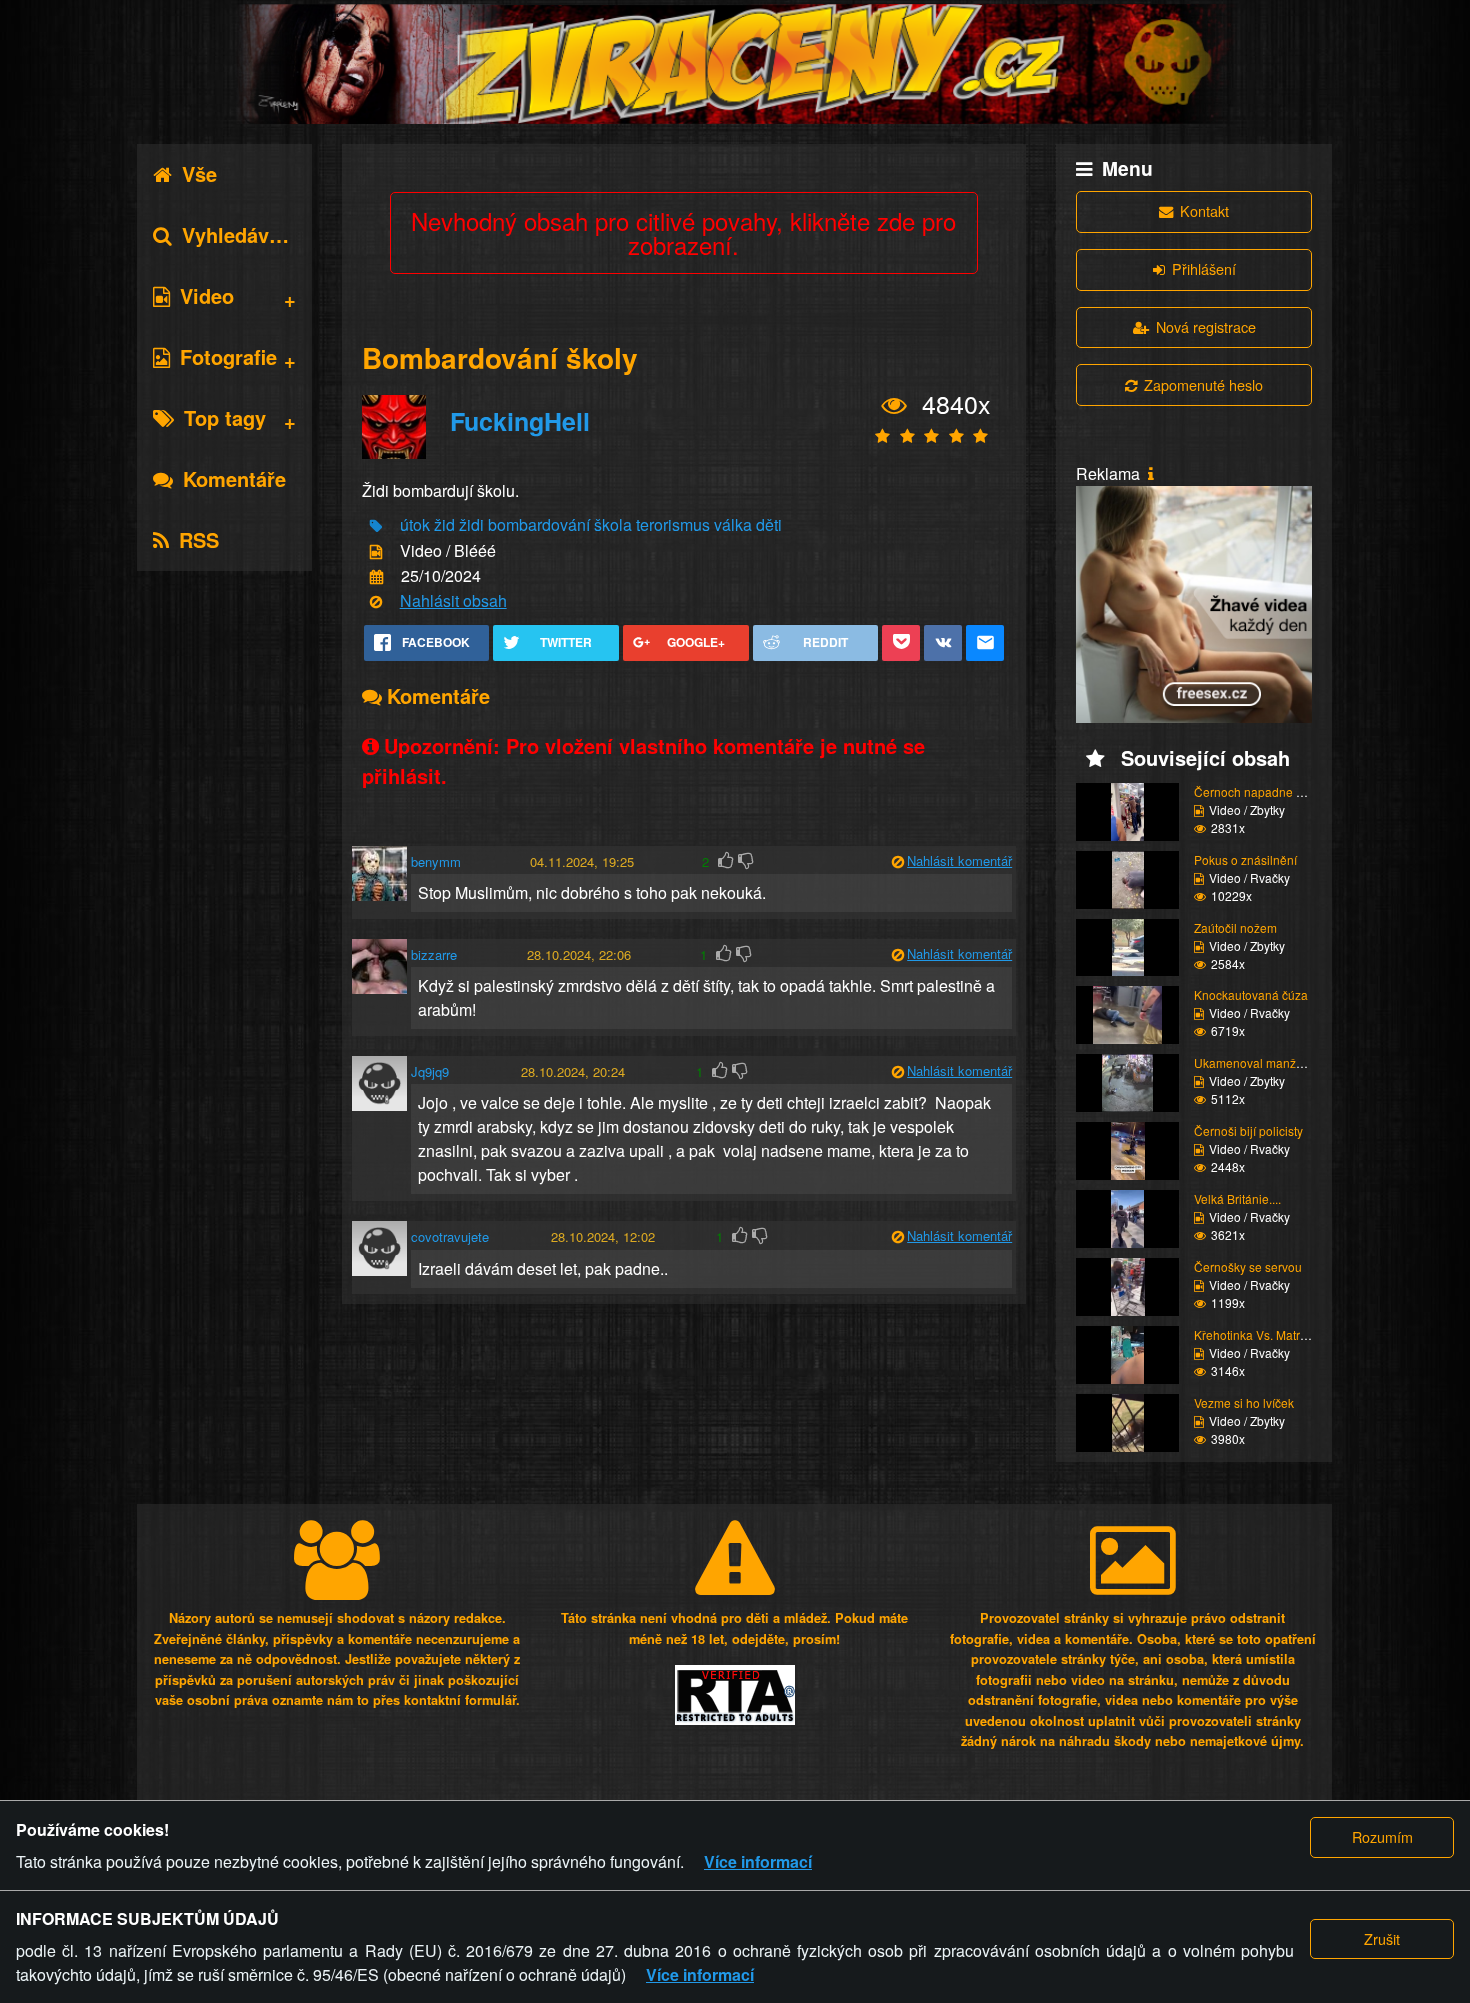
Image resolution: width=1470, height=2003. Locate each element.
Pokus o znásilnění (1245, 859)
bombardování (539, 524)
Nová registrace (1206, 326)
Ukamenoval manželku (1256, 1062)
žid (444, 524)
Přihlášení (1204, 268)
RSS (199, 539)
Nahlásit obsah (453, 600)
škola (613, 524)
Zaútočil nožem (1235, 927)
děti (769, 524)
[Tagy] (376, 526)
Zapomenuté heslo (1203, 384)
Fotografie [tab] (228, 356)
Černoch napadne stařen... (1266, 791)
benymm (436, 861)
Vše (199, 173)
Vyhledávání (240, 234)
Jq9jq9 (430, 1071)
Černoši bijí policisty (1248, 1130)
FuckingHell (520, 421)
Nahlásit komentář (959, 860)
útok (415, 524)
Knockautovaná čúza (1251, 994)
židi (471, 524)
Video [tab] (207, 295)
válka (733, 524)
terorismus (673, 524)
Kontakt (1204, 210)
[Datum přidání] (376, 577)
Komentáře (234, 478)
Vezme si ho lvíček (1244, 1402)
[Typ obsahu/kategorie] (376, 551)
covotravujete (450, 1236)
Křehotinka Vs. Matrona (1257, 1334)
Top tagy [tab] (225, 417)
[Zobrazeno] (894, 406)
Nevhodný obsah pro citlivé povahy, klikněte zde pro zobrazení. (683, 232)
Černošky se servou (1248, 1266)
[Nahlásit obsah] (376, 602)
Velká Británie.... (1237, 1198)
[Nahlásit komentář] (897, 861)
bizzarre (434, 954)
